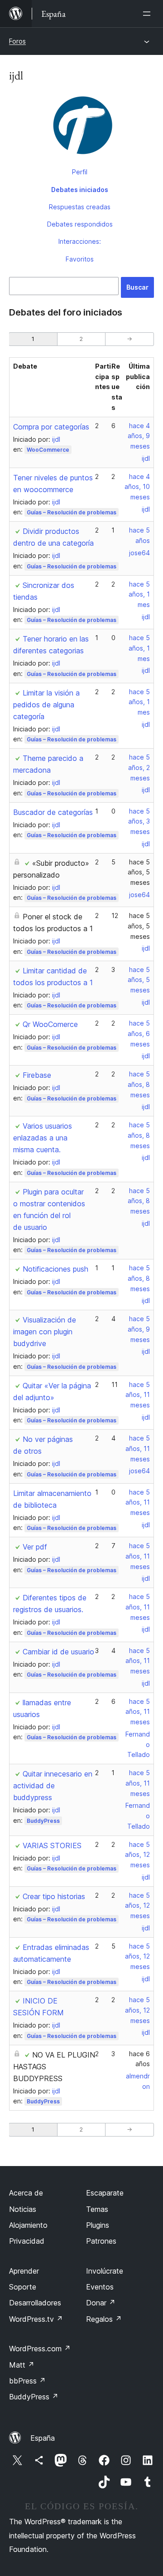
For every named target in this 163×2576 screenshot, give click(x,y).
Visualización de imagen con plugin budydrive (45, 1332)
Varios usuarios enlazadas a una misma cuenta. (43, 1138)
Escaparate (105, 2193)
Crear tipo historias (54, 1896)
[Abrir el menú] (149, 14)
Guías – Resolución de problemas (72, 512)
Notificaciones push (55, 1269)
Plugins (98, 2225)
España (43, 2438)
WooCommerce (48, 450)
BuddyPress (43, 1821)
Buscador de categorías (53, 812)
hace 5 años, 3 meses (139, 822)
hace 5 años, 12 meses (137, 1855)
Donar (101, 2303)
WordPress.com (40, 2349)
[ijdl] (81, 128)
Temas (97, 2209)
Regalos (104, 2319)
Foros (17, 41)
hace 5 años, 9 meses (139, 1329)
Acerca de (26, 2193)
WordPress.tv (36, 2319)
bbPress (27, 2381)
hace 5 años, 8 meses (139, 1084)
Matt (22, 2365)
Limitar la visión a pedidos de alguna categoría (46, 705)
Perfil (80, 172)
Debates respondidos (80, 224)
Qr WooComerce (50, 1024)
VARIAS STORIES (52, 1846)
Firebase (37, 1075)
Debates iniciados (80, 190)
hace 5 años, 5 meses (139, 872)
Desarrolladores (35, 2303)
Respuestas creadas (80, 207)
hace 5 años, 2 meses (139, 767)
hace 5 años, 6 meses (139, 1034)
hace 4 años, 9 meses (139, 436)
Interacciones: (80, 241)
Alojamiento (28, 2225)
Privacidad (27, 2241)
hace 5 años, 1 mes (139, 595)
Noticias (23, 2209)
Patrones (101, 2241)
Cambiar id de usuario (58, 1652)
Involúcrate (105, 2271)
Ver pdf (35, 1547)
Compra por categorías (51, 427)
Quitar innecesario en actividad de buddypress (53, 1786)
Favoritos (80, 259)
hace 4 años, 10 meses (137, 487)
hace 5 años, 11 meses (138, 1395)
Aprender (24, 2271)
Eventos (100, 2287)
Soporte (23, 2287)
